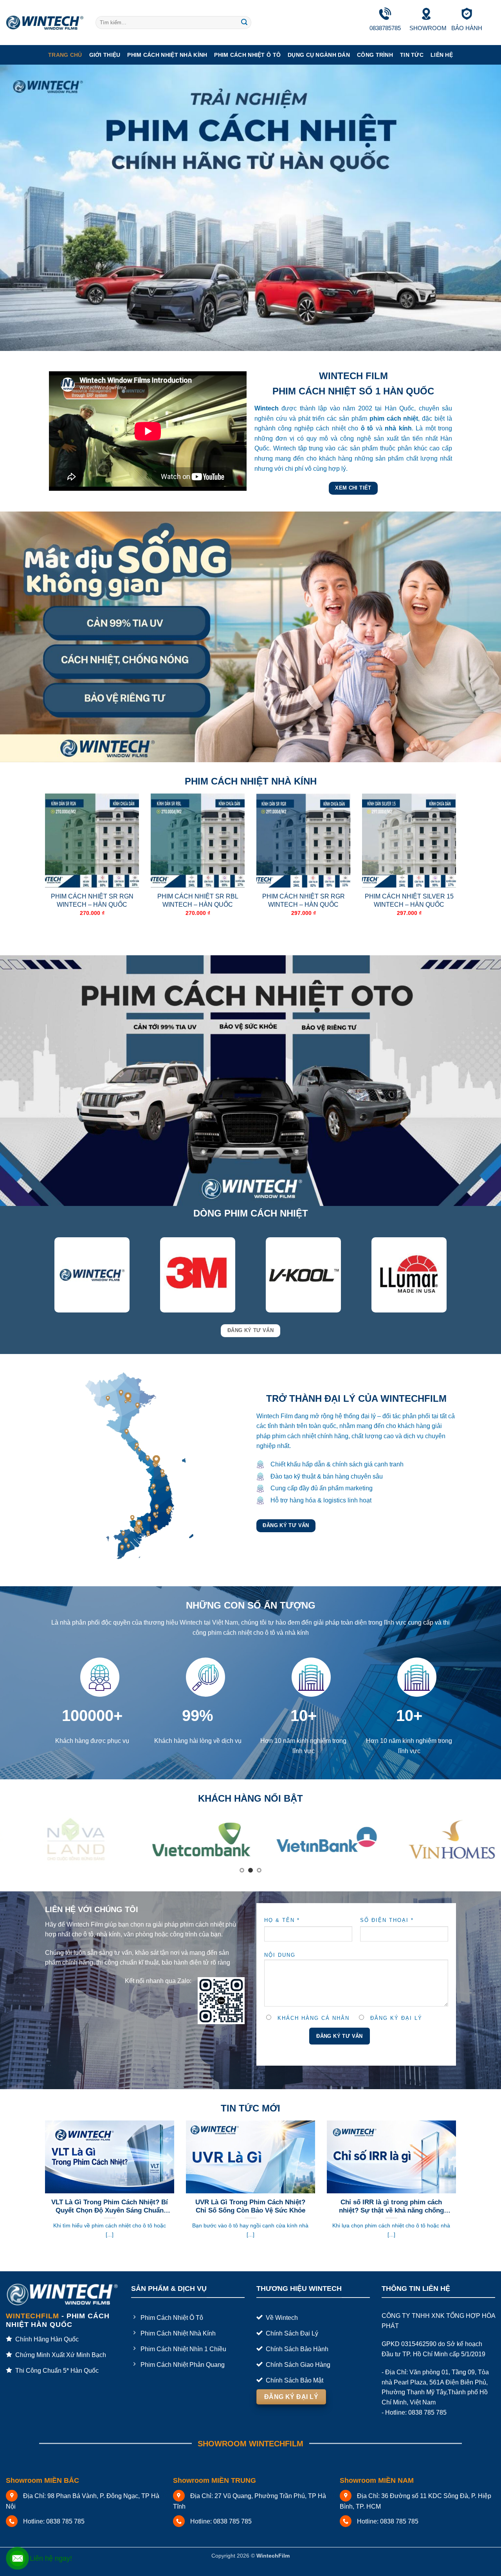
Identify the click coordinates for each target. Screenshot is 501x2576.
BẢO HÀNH (467, 28)
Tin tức (412, 55)
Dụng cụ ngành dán (319, 55)
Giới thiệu (105, 55)
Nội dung (280, 1945)
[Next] (458, 868)
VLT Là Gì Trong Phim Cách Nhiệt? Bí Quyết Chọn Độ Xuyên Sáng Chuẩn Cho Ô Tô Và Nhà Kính (110, 2197)
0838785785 (385, 28)
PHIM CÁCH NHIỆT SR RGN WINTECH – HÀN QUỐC (92, 900)
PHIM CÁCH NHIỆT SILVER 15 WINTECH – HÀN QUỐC (409, 900)
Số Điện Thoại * (387, 1910)
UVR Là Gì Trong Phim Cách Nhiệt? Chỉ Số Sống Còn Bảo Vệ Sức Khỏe (250, 2197)
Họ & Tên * (282, 1910)
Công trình (375, 55)
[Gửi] (244, 23)
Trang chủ (65, 55)
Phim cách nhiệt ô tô (247, 55)
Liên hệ (442, 55)
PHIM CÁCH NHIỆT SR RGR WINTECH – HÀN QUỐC (304, 900)
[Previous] (43, 868)
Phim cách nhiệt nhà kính (167, 55)
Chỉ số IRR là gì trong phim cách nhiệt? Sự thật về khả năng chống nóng (391, 2197)
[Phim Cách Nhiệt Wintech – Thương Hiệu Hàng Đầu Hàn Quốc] (45, 23)
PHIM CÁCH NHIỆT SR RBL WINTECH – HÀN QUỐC (198, 900)
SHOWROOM (428, 28)
